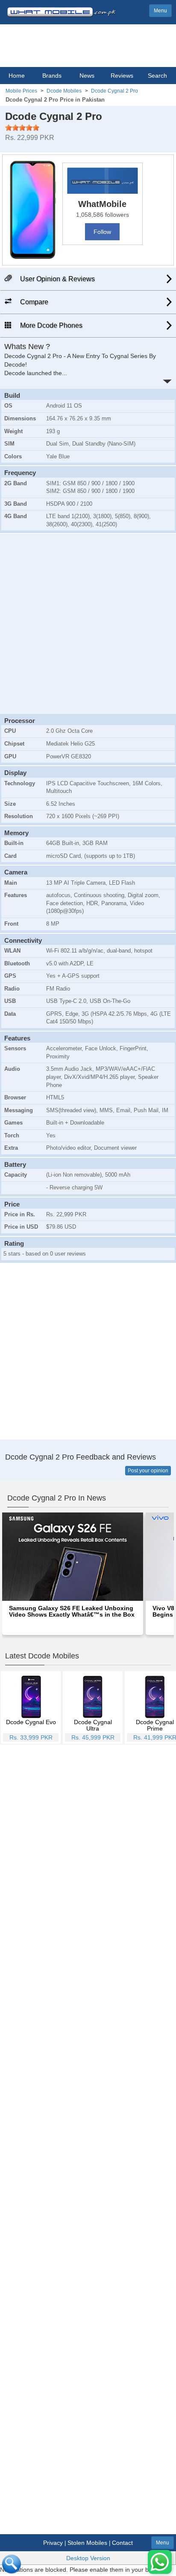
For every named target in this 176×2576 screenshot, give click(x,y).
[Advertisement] (88, 623)
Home (17, 76)
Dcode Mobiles (64, 91)
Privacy (53, 2543)
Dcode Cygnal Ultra (93, 1725)
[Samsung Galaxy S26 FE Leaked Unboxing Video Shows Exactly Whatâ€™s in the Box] (73, 1556)
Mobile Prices (21, 91)
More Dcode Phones (50, 325)
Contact (122, 2543)
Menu (160, 11)
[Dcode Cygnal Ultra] (93, 1696)
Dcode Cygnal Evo (31, 1722)
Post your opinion (148, 1471)
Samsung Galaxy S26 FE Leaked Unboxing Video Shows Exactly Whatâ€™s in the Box (72, 1611)
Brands (52, 76)
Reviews (122, 76)
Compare (33, 302)
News (87, 76)
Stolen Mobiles (87, 2543)
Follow (102, 232)
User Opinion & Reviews (57, 279)
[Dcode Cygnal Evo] (31, 1696)
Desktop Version (88, 2558)
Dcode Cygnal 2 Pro (114, 91)
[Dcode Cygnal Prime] (155, 1696)
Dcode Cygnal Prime (155, 1725)
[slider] (22, 128)
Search (157, 76)
